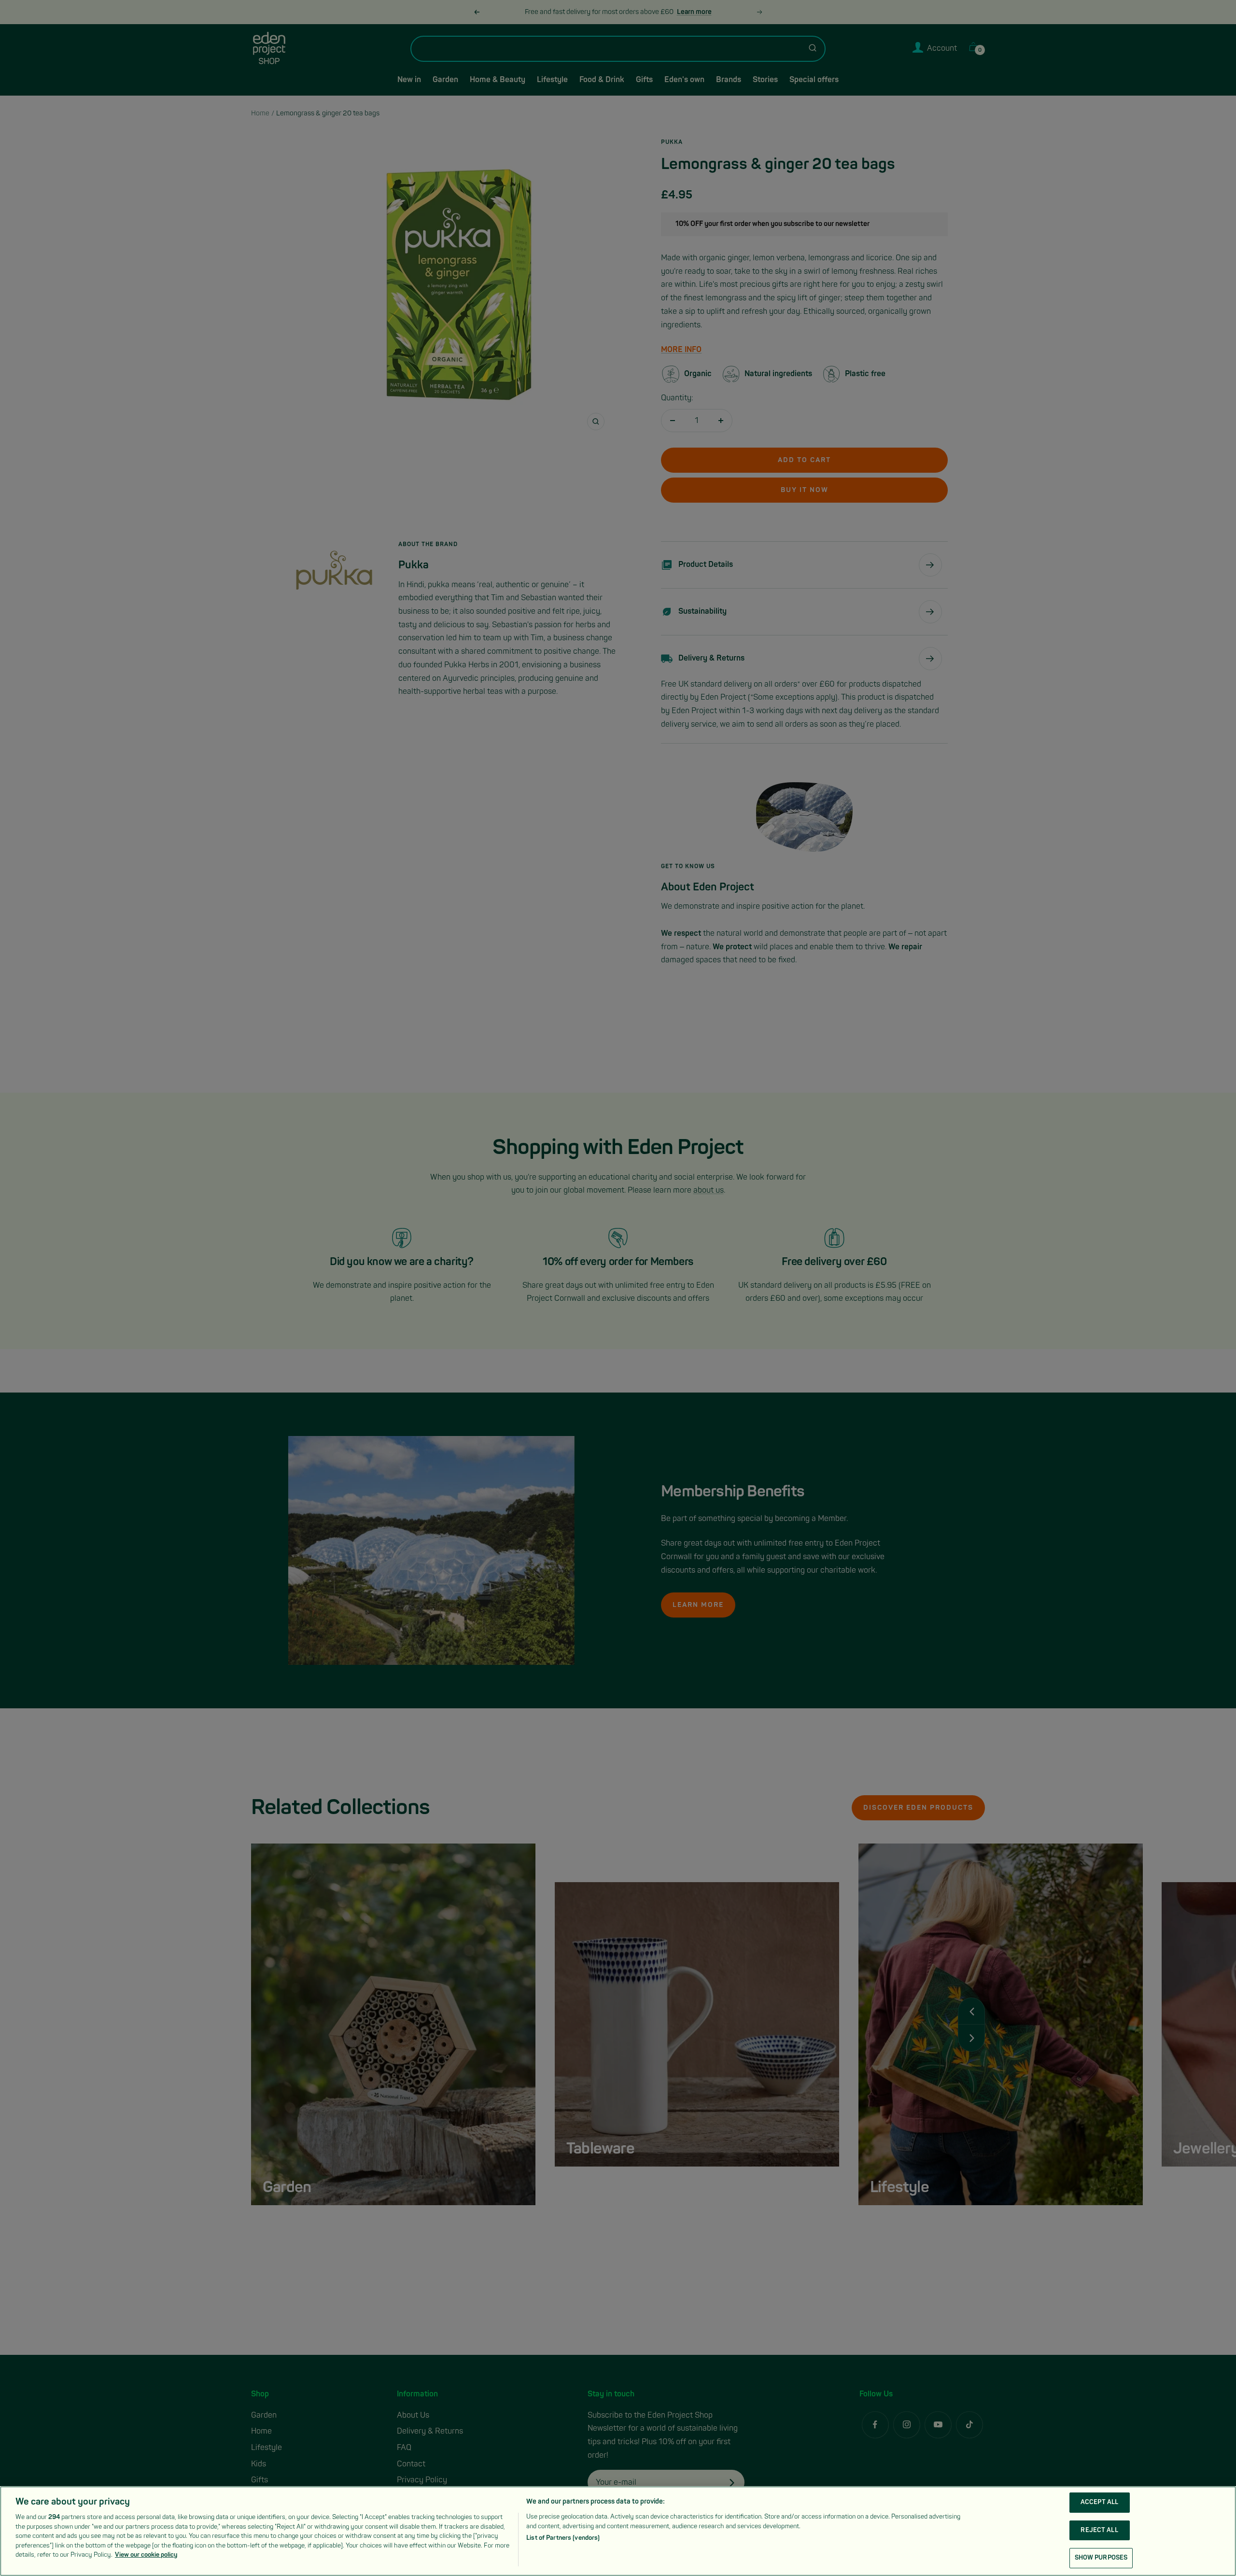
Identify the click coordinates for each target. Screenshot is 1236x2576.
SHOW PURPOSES (1101, 2558)
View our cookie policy (146, 2555)
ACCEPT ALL (1099, 2502)
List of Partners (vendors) (563, 2538)
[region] (618, 2531)
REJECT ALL (1099, 2530)
